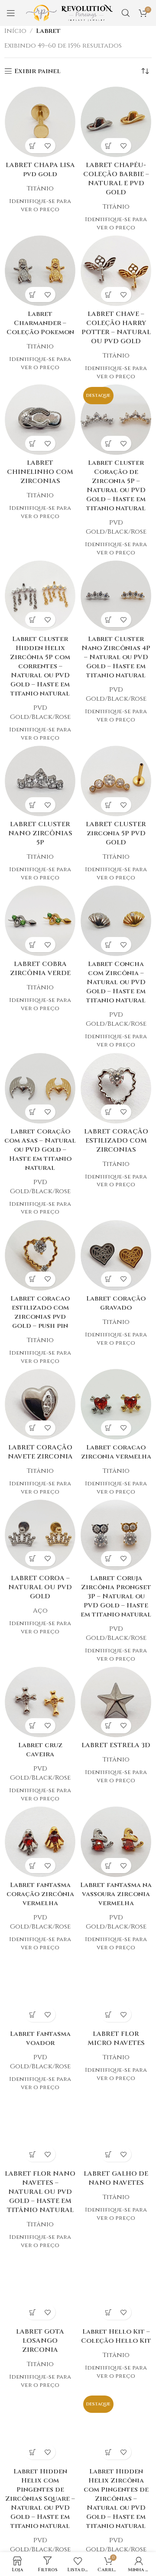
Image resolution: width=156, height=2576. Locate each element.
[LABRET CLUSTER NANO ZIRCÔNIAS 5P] (40, 781)
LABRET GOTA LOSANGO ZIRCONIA (40, 2341)
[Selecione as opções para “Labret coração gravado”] (109, 1279)
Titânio (40, 188)
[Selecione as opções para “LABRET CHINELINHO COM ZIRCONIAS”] (33, 443)
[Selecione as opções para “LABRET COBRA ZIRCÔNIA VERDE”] (33, 945)
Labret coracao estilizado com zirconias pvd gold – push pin (40, 1312)
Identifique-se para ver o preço (40, 205)
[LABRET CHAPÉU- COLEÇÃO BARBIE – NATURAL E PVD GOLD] (116, 122)
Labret (48, 31)
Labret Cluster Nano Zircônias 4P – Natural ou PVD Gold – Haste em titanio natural (116, 657)
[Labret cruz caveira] (40, 1702)
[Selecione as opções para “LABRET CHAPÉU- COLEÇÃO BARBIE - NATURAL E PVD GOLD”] (109, 146)
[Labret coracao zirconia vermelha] (116, 1404)
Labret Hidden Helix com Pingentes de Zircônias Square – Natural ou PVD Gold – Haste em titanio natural (40, 2499)
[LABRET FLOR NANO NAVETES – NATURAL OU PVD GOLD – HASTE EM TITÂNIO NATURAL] (40, 2130)
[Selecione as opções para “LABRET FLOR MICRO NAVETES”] (109, 2014)
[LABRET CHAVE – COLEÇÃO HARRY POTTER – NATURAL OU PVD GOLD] (116, 271)
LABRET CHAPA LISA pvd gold (40, 170)
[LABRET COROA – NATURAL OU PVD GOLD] (40, 1535)
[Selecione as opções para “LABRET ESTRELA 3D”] (109, 1726)
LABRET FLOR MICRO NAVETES (116, 2038)
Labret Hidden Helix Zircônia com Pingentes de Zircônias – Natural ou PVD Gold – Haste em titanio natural (116, 2499)
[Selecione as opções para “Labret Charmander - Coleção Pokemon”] (33, 295)
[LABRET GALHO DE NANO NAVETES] (116, 2130)
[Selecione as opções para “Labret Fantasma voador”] (33, 2014)
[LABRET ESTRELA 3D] (116, 1702)
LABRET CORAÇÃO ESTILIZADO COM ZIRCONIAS (116, 1141)
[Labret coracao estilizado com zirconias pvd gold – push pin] (40, 1255)
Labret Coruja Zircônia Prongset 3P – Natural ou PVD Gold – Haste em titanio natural (116, 1596)
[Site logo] (69, 13)
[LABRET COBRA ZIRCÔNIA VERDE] (40, 921)
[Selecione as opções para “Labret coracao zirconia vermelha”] (109, 1428)
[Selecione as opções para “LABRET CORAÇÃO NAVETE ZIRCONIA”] (33, 1428)
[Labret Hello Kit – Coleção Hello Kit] (116, 2288)
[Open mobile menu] (11, 13)
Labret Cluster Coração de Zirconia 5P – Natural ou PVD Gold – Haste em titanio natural (116, 486)
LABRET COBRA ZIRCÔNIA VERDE (40, 969)
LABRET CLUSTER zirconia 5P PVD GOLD (116, 833)
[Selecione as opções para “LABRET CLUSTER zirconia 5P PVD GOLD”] (109, 805)
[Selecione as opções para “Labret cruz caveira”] (33, 1726)
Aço (40, 1611)
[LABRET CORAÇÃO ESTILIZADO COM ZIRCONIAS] (116, 1088)
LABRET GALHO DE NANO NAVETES (116, 2178)
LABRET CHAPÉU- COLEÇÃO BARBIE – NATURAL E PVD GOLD (116, 179)
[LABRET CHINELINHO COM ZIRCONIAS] (40, 420)
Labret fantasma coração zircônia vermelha (40, 1894)
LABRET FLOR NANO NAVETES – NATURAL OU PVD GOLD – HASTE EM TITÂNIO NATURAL (40, 2192)
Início (15, 31)
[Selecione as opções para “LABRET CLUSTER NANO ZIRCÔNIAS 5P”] (33, 805)
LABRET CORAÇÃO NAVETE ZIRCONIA (40, 1452)
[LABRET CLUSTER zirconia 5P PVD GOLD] (116, 781)
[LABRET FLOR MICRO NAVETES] (116, 1991)
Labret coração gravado (116, 1303)
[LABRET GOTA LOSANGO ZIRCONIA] (40, 2288)
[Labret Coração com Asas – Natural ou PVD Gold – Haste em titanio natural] (40, 1088)
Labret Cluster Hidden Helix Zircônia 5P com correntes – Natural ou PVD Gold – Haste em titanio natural (40, 666)
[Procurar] (126, 13)
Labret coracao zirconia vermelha (116, 1452)
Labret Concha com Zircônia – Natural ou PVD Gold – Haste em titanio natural (116, 982)
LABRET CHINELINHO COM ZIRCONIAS (40, 472)
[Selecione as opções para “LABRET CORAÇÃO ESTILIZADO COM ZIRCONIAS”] (109, 1112)
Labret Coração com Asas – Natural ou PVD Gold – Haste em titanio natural (40, 1150)
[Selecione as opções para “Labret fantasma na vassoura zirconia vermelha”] (109, 1866)
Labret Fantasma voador (40, 2038)
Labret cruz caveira (40, 1750)
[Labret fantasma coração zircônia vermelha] (40, 1842)
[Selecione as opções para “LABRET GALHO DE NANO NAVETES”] (109, 2154)
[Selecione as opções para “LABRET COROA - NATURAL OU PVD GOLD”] (33, 1559)
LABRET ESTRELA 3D (116, 1745)
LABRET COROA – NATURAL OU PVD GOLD (40, 1587)
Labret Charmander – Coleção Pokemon (40, 323)
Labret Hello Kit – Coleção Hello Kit (116, 2336)
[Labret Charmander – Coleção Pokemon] (40, 271)
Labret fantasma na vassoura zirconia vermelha (116, 1894)
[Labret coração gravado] (116, 1255)
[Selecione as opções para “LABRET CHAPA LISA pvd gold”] (33, 146)
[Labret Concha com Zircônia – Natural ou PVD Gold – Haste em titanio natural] (116, 921)
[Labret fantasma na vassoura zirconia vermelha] (116, 1842)
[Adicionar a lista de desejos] (48, 146)
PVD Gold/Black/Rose (116, 527)
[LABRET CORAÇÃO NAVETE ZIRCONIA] (40, 1404)
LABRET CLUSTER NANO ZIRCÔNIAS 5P (40, 833)
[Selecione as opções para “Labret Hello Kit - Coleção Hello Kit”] (109, 2312)
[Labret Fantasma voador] (40, 1991)
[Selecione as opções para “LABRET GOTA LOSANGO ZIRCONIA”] (33, 2312)
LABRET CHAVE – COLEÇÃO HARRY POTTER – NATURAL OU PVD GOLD (116, 328)
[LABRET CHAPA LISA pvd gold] (40, 122)
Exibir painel (37, 71)
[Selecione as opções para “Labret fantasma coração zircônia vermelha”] (33, 1866)
